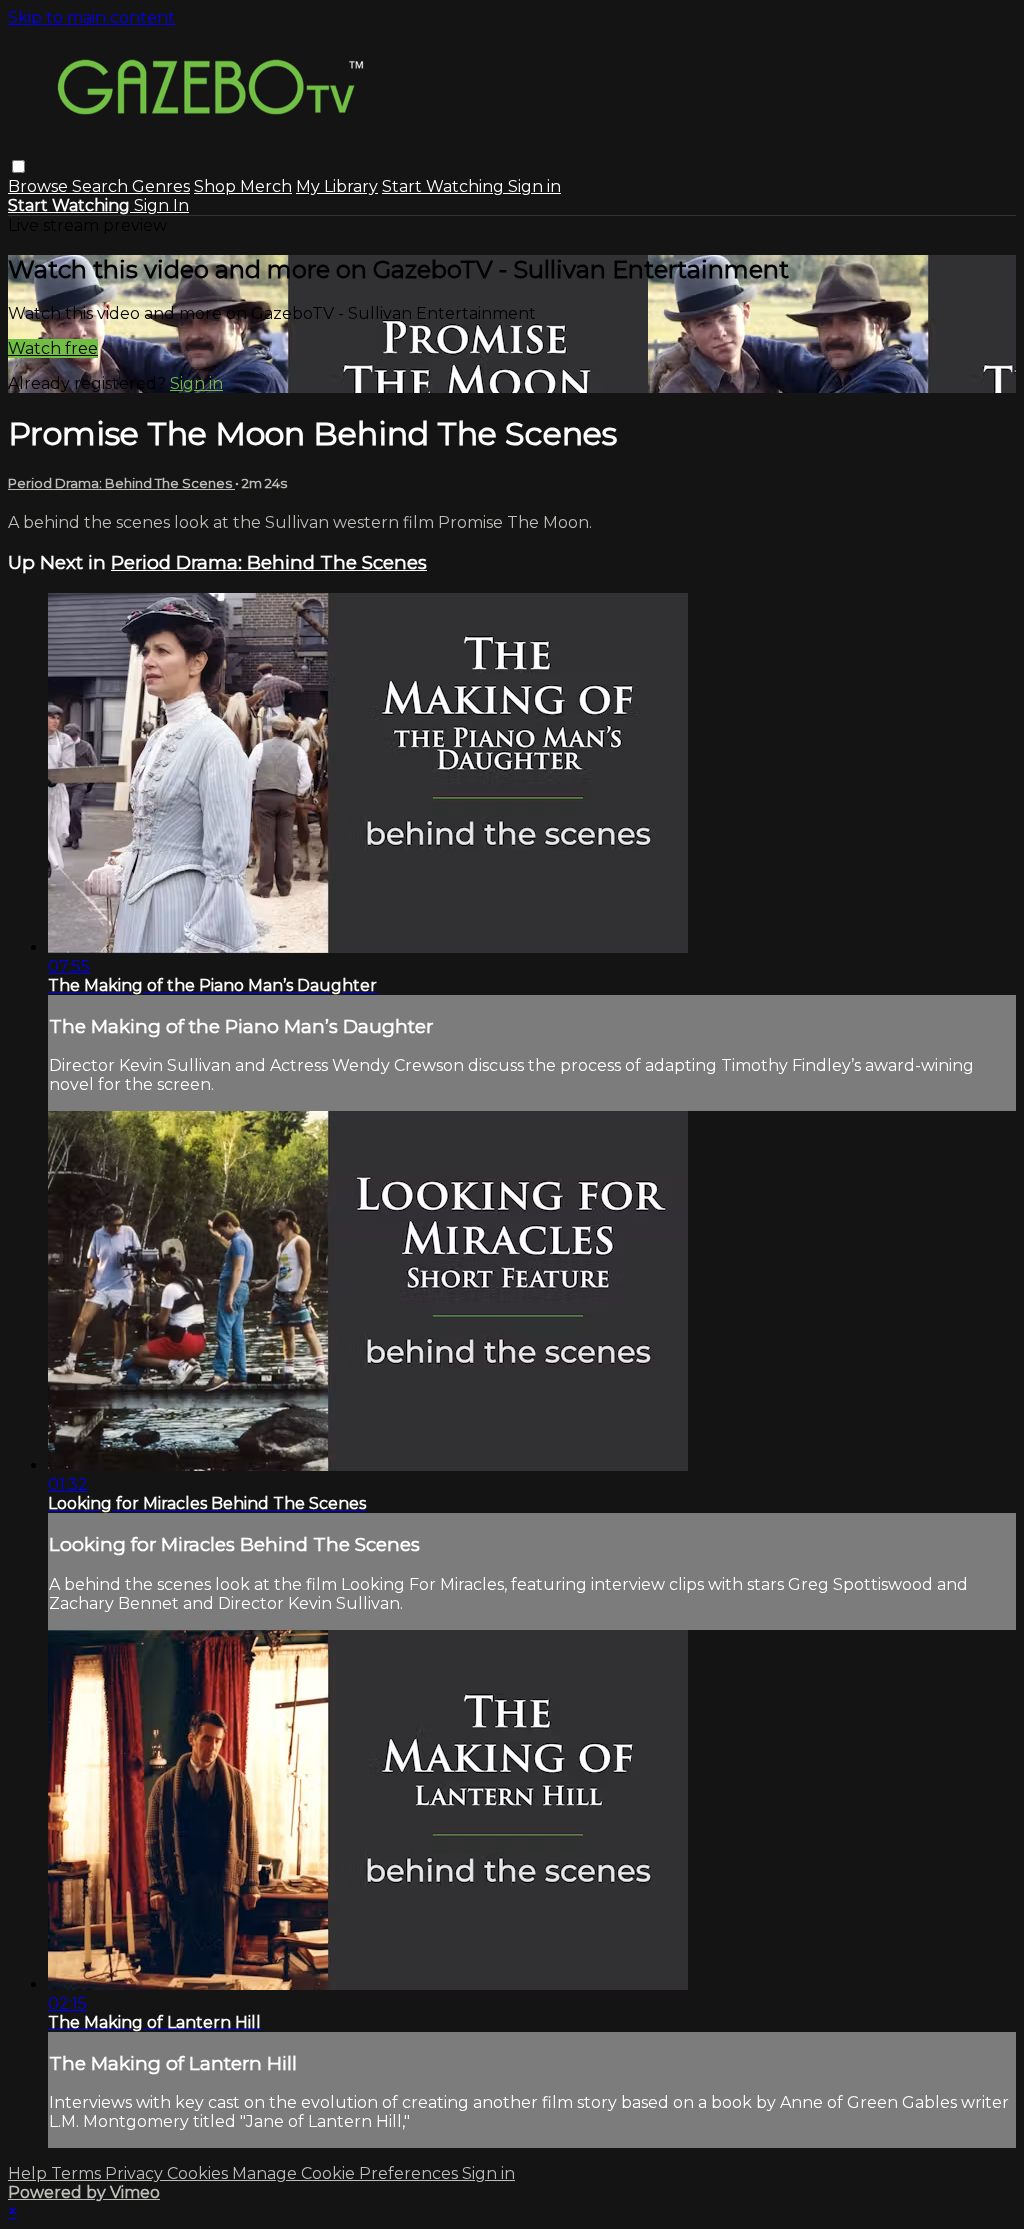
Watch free (53, 348)
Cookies (199, 2173)
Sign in (534, 186)
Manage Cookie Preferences (347, 2173)
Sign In (161, 205)
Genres (161, 186)
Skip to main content (91, 17)
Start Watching (445, 186)
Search (102, 186)
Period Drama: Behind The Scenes (121, 483)
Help (29, 2173)
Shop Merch (243, 186)
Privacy (136, 2173)
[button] (18, 166)
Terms (78, 2173)
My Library (337, 186)
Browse (40, 186)
